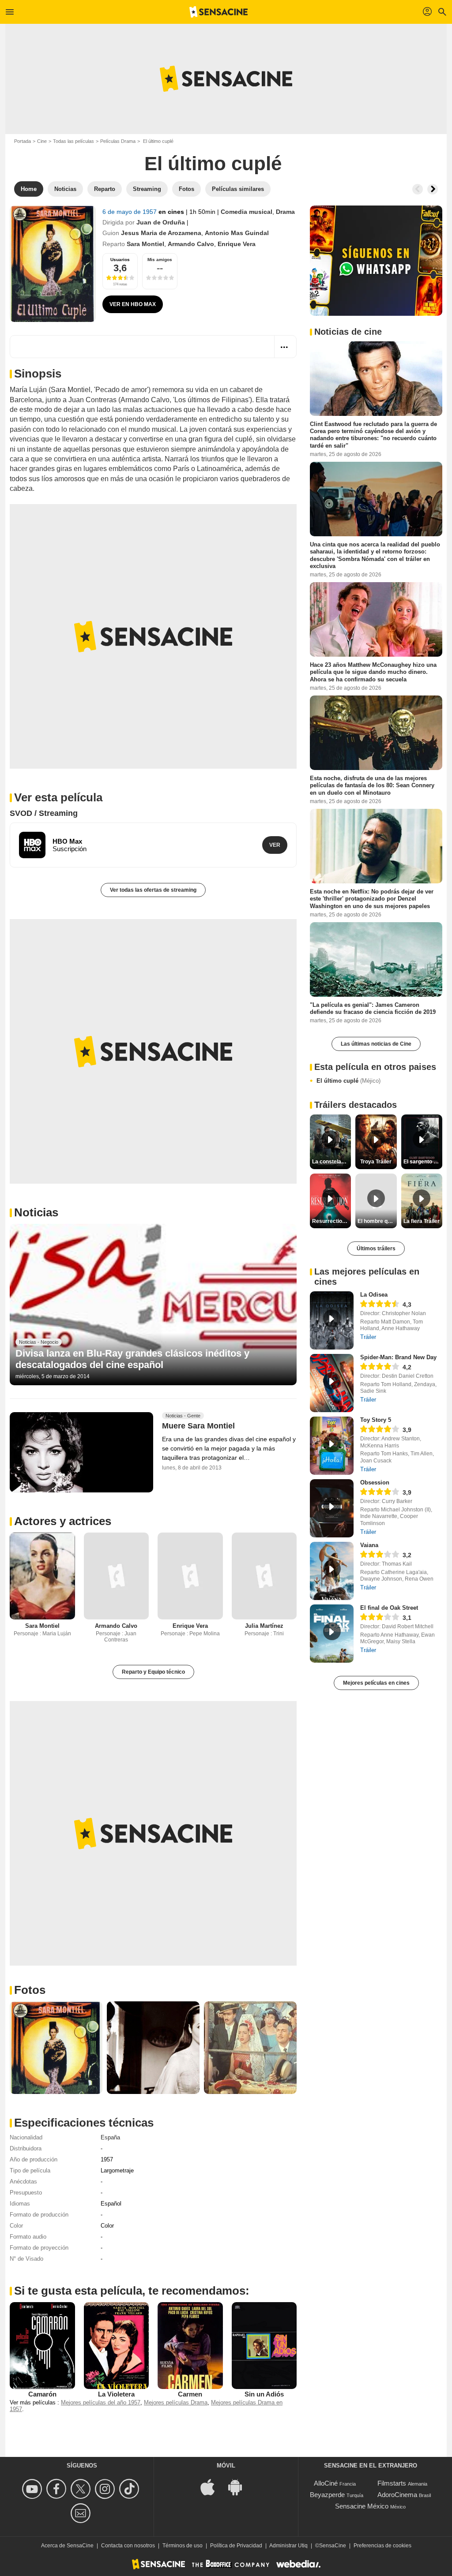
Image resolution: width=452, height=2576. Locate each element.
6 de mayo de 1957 (130, 212)
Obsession (375, 1482)
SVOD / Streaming (44, 813)
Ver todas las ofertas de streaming (153, 890)
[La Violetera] (117, 2345)
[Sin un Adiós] (264, 2345)
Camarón (42, 2394)
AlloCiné (326, 2483)
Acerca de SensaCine (67, 2546)
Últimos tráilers (376, 1249)
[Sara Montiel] (42, 1576)
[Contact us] (82, 2513)
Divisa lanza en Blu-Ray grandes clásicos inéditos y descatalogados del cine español (132, 1359)
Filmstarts (392, 2483)
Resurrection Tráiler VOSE (331, 1221)
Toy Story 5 (376, 1420)
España (110, 2137)
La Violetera (116, 2394)
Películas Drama (118, 141)
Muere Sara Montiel (198, 1426)
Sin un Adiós (264, 2394)
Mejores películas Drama (176, 2402)
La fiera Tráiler (422, 1221)
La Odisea (374, 1295)
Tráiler (368, 1337)
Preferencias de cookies (382, 2546)
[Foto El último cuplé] (56, 2048)
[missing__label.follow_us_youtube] (33, 2489)
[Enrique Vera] (190, 1576)
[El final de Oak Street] (332, 1634)
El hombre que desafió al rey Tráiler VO (377, 1221)
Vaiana (369, 1545)
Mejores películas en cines (376, 1683)
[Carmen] (190, 2345)
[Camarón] (42, 2345)
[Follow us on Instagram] (106, 2489)
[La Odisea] (332, 1320)
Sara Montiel (145, 244)
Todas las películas (73, 141)
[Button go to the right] (433, 189)
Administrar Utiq (288, 2546)
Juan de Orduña (161, 222)
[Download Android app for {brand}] (240, 2486)
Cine (42, 141)
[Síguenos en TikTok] (130, 2489)
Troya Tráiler (376, 1162)
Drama (285, 212)
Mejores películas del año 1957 (101, 2402)
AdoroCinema (397, 2495)
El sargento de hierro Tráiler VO (423, 1162)
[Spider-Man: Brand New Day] (332, 1383)
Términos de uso (183, 2546)
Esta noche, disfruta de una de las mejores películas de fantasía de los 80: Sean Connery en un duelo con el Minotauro (372, 785)
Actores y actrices (63, 1521)
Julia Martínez (264, 1626)
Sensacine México (362, 2506)
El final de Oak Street (389, 1608)
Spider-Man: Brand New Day (398, 1357)
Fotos (30, 1990)
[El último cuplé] (53, 264)
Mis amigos (160, 260)
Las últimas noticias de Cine (376, 1044)
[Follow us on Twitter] (82, 2489)
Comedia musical (247, 212)
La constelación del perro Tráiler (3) (331, 1162)
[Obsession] (332, 1508)
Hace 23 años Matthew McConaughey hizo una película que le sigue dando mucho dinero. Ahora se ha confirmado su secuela (373, 672)
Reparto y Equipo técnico (153, 1672)
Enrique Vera (237, 244)
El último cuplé (348, 1081)
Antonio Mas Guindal (237, 233)
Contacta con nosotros (128, 2546)
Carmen (190, 2394)
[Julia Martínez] (264, 1576)
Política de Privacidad (236, 2546)
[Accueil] (218, 12)
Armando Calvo (191, 244)
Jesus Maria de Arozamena (161, 233)
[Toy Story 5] (332, 1446)
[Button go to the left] (418, 189)
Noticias (36, 1212)
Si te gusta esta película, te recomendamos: (132, 2291)
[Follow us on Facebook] (58, 2489)
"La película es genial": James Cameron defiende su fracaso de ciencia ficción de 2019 (373, 1008)
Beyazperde (327, 2495)
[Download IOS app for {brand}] (212, 2486)
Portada (23, 141)
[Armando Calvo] (117, 1576)
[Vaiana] (332, 1571)
